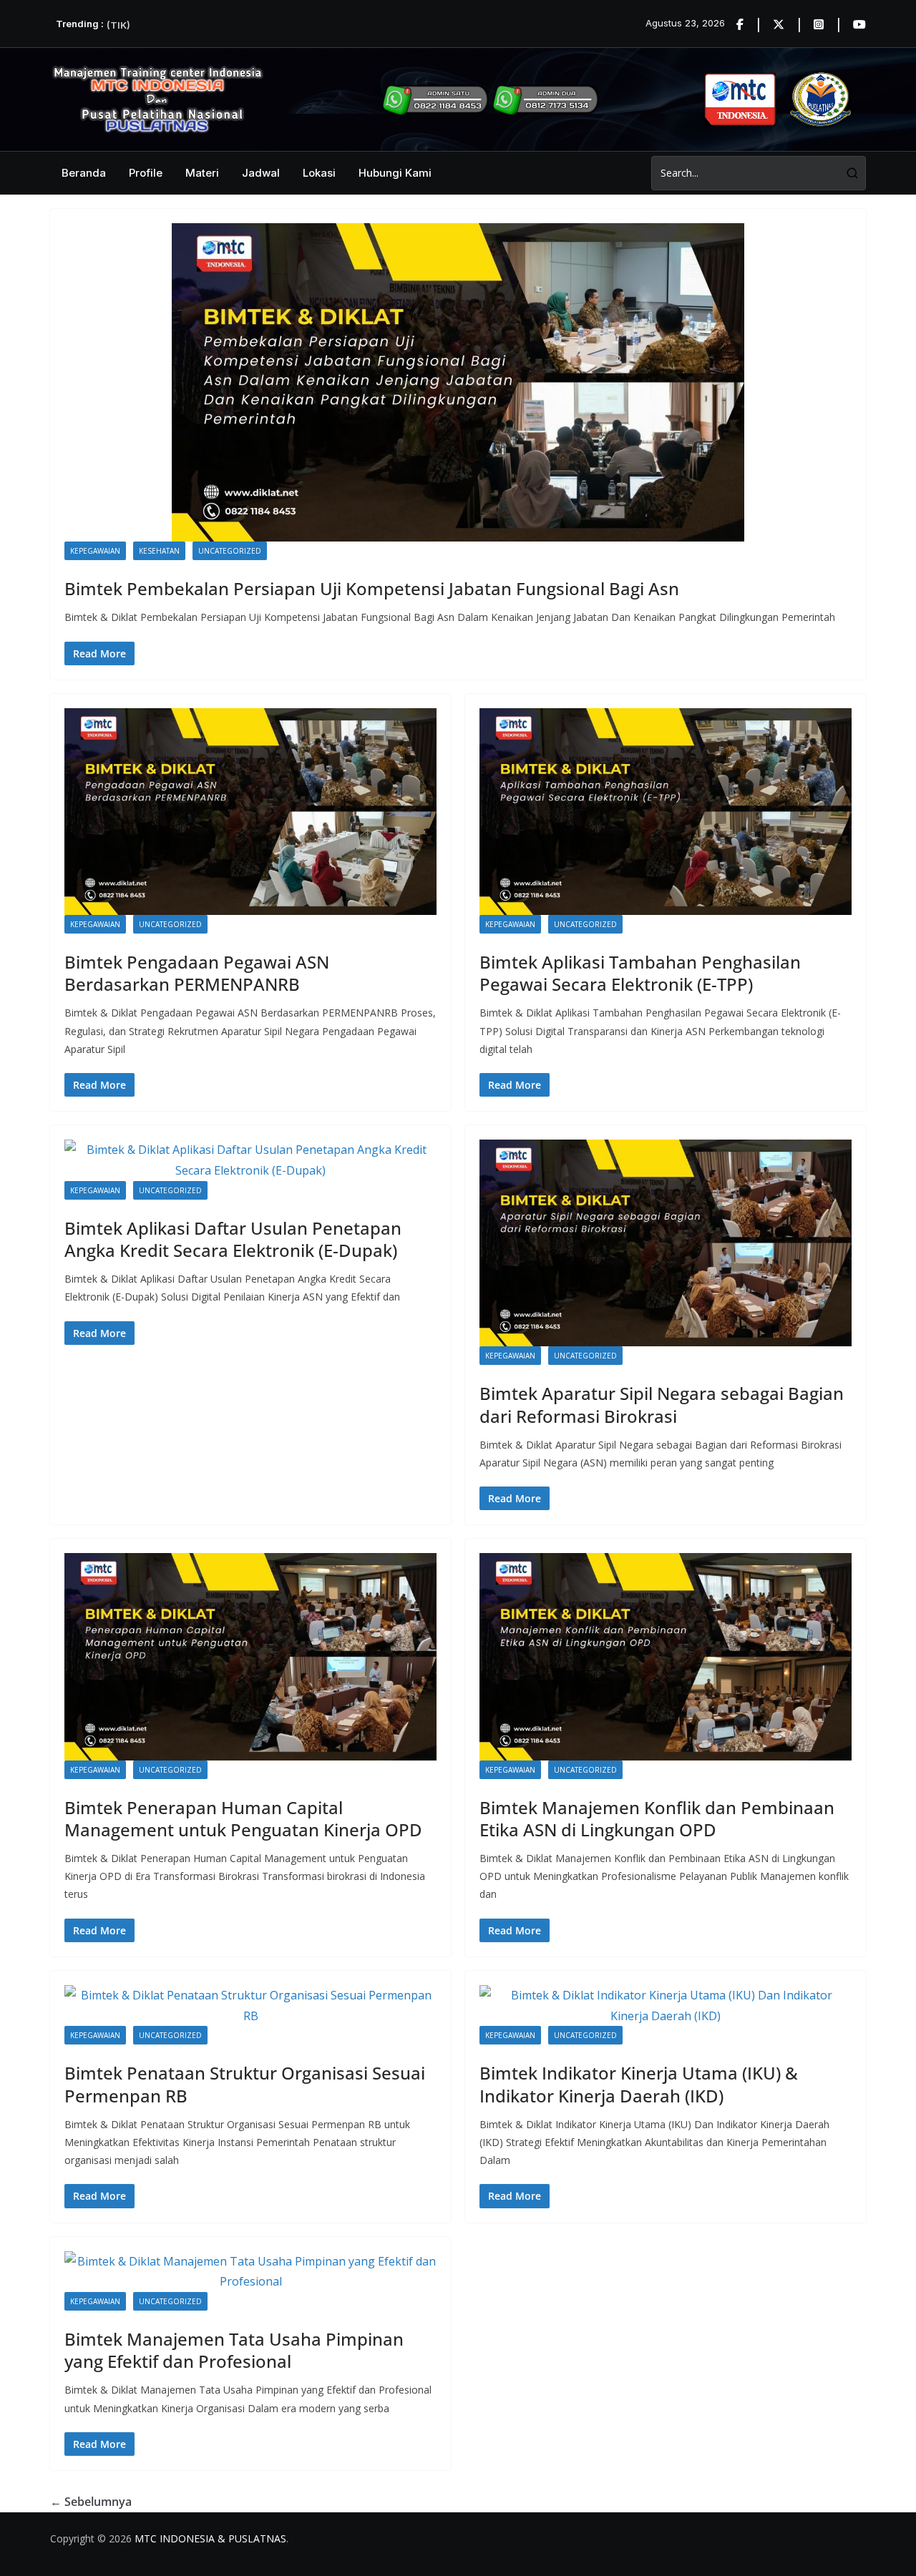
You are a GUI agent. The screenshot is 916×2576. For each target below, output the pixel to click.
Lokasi (319, 173)
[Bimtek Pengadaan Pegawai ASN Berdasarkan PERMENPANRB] (250, 812)
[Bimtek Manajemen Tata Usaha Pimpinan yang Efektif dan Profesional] (250, 2272)
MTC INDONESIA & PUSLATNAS (210, 2538)
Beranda (84, 173)
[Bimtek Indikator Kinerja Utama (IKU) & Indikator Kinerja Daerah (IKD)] (666, 2006)
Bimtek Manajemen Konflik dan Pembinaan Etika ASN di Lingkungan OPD (657, 1818)
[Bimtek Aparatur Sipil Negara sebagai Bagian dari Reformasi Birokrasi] (666, 1243)
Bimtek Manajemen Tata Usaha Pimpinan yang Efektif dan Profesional (234, 2350)
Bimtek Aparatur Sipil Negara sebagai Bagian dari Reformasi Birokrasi (662, 1404)
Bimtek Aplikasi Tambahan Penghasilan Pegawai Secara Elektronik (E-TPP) (640, 973)
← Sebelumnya (91, 2502)
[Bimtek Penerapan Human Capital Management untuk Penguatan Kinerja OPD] (250, 1656)
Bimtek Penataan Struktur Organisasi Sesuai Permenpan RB (245, 2084)
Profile (146, 173)
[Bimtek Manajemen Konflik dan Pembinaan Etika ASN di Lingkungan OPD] (666, 1656)
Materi (202, 173)
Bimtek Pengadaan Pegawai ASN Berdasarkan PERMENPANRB (197, 973)
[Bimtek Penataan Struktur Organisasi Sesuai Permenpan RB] (250, 2006)
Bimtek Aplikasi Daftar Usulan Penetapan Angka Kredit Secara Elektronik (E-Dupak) (233, 1239)
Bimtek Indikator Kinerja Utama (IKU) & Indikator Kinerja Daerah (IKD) (639, 2084)
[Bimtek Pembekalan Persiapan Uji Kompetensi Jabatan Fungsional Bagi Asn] (458, 382)
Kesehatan (159, 551)
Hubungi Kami (395, 173)
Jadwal (261, 173)
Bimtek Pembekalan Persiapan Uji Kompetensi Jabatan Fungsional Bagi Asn (372, 588)
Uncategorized (230, 551)
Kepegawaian (95, 551)
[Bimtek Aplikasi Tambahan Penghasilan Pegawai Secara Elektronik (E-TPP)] (666, 812)
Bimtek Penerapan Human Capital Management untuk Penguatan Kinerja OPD (243, 1818)
